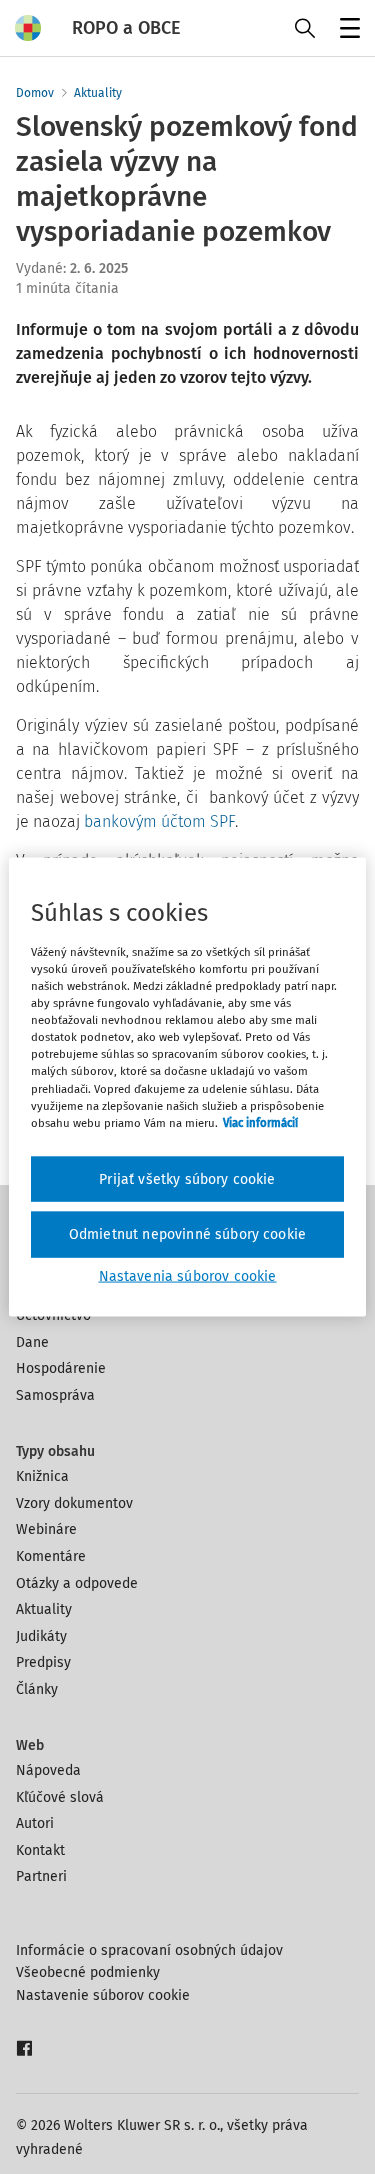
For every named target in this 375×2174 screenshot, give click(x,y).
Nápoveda (48, 1770)
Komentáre (51, 1556)
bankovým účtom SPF (159, 821)
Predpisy (43, 1662)
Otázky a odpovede (77, 1583)
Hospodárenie (61, 1368)
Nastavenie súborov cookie (103, 1995)
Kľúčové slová (60, 1797)
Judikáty (41, 1636)
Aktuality (98, 93)
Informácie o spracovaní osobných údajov (149, 1950)
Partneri (41, 1876)
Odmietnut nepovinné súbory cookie (187, 1234)
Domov (35, 93)
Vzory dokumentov (74, 1503)
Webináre (46, 1529)
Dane (32, 1342)
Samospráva (55, 1395)
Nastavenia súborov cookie (188, 1275)
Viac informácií (260, 1122)
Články (37, 1689)
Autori (35, 1823)
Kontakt (40, 1850)
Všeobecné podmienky (88, 1972)
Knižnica (42, 1476)
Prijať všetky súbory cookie (187, 1178)
